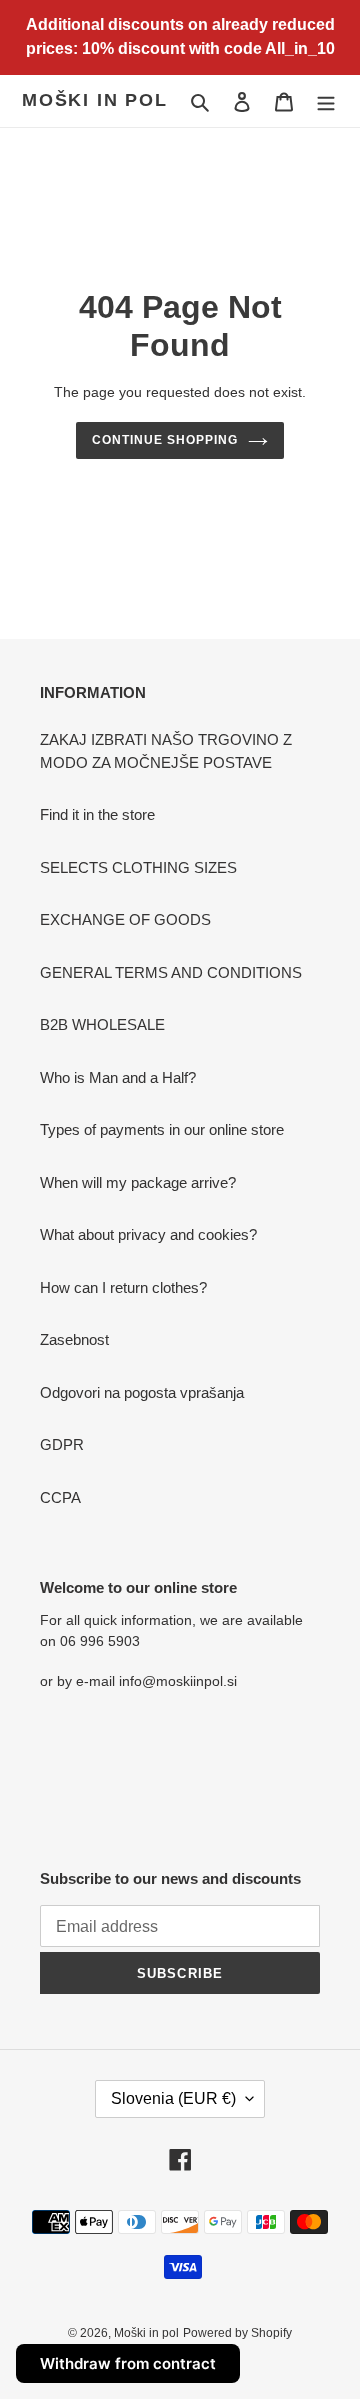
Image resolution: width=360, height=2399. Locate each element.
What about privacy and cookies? (148, 1234)
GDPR (62, 1444)
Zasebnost (74, 1339)
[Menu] (326, 101)
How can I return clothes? (123, 1287)
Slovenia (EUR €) (173, 2098)
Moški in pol (95, 100)
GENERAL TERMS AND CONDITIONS (171, 972)
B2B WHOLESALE (102, 1024)
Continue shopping (165, 440)
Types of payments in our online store (162, 1129)
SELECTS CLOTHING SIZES (138, 867)
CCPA (60, 1497)
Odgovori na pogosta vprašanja (142, 1392)
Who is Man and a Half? (118, 1077)
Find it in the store (97, 814)
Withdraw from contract (128, 2363)
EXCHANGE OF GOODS (125, 919)
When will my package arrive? (138, 1182)
